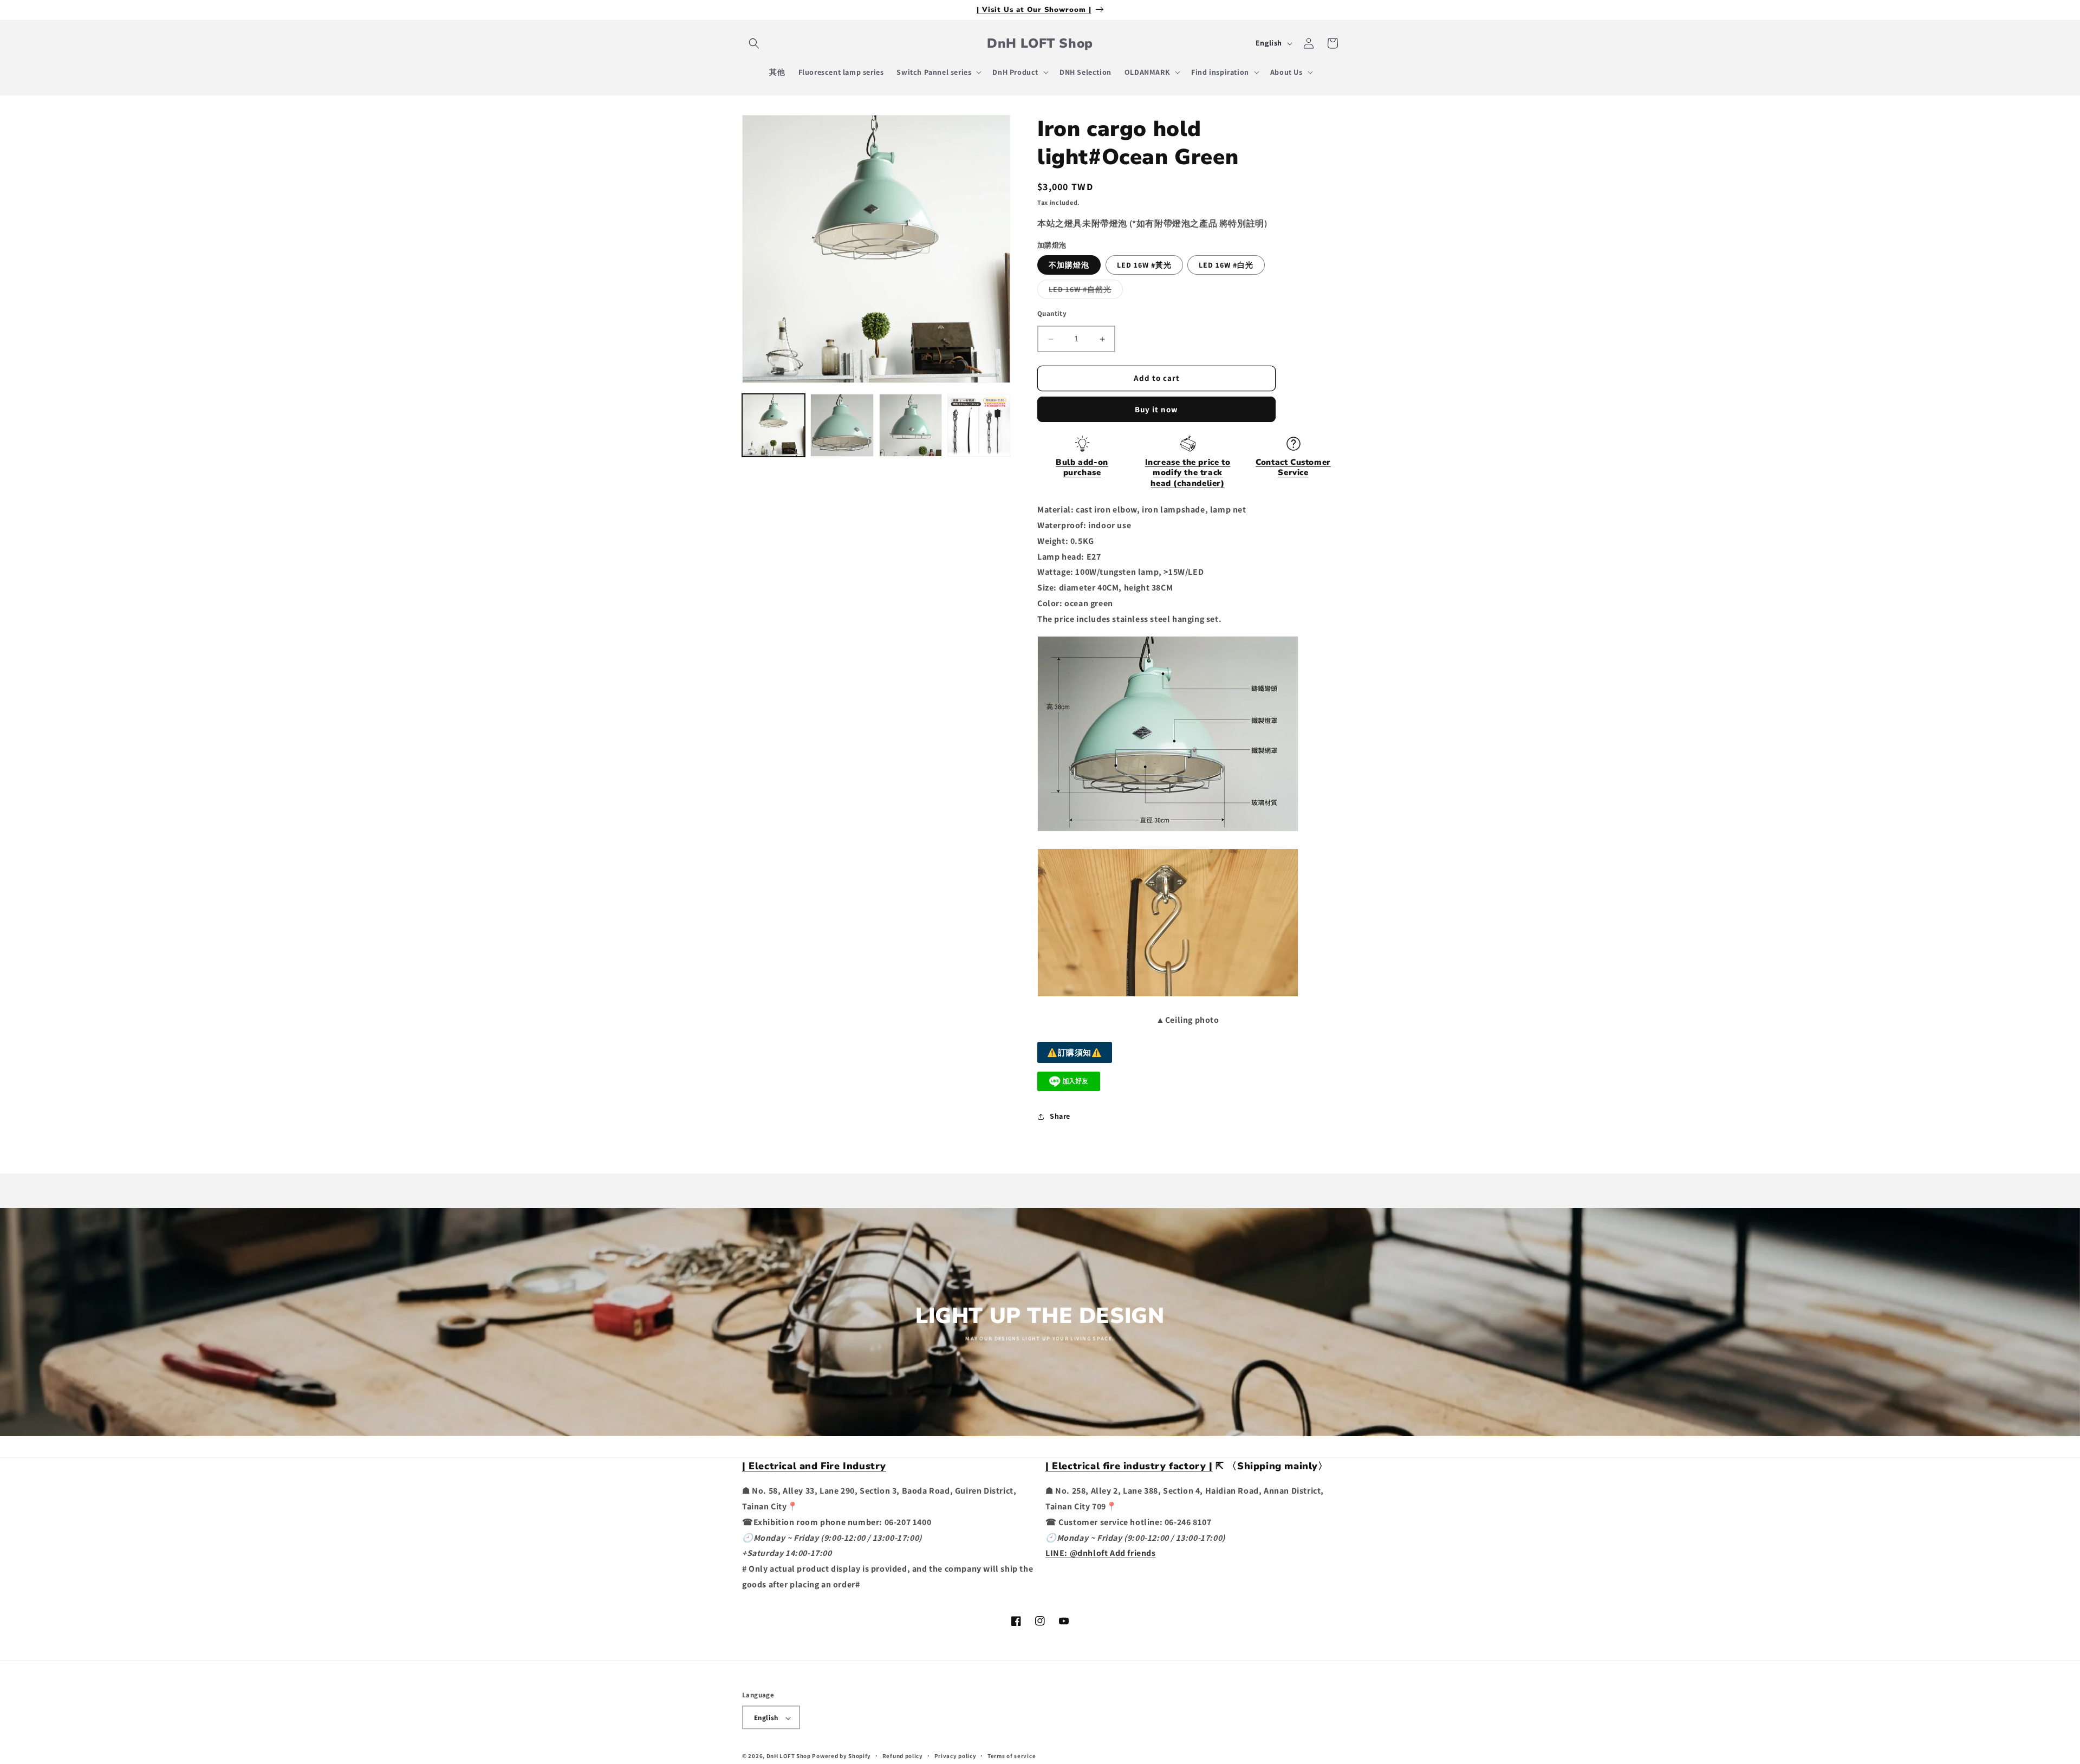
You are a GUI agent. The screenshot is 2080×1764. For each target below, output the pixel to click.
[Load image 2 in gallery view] (842, 425)
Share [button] (1060, 1117)
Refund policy (903, 1756)
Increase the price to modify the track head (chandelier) (1188, 473)
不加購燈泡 (1069, 265)
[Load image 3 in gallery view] (911, 425)
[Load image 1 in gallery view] (773, 425)
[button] (754, 43)
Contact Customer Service (1293, 468)
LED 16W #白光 (1226, 265)
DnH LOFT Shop (789, 1756)
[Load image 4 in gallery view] (979, 425)
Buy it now (1156, 409)
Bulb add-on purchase (1082, 468)
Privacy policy (955, 1756)
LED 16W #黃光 (1144, 265)
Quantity (1052, 314)
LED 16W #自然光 (1086, 292)
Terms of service (1012, 1756)
